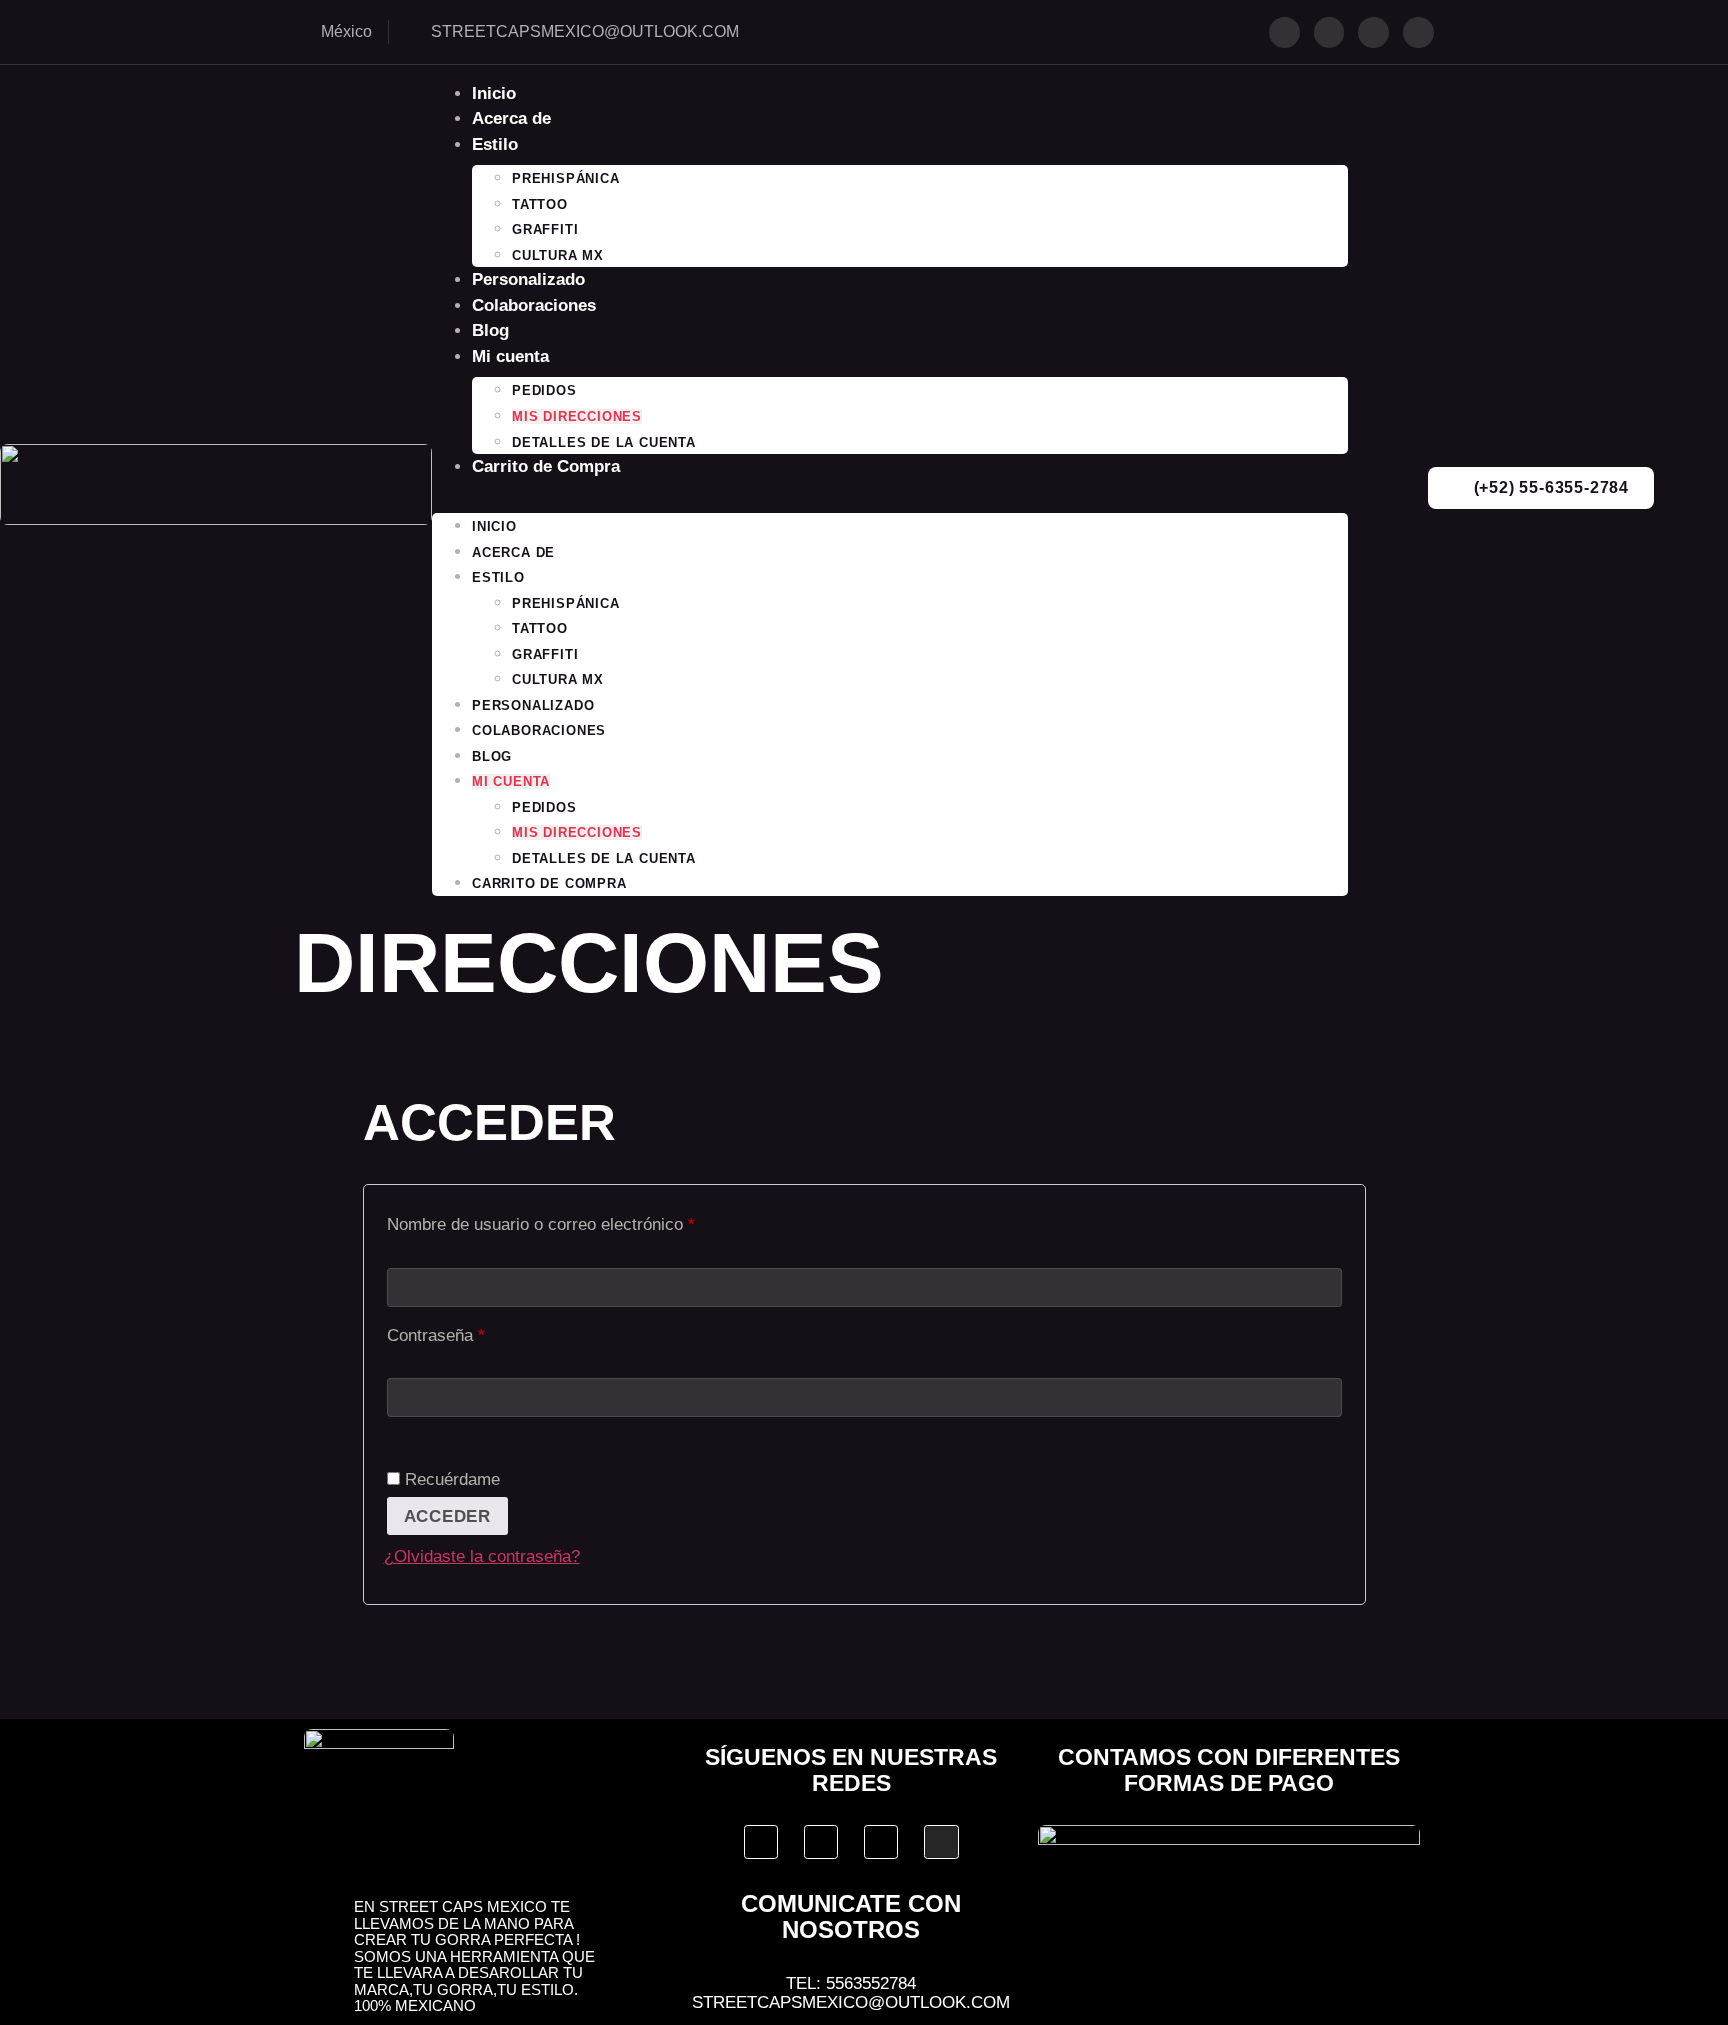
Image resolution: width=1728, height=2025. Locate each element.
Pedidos (544, 390)
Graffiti (545, 229)
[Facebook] (1284, 32)
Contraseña (476, 1332)
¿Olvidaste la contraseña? (482, 1556)
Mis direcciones (577, 416)
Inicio (494, 93)
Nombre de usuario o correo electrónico (581, 1221)
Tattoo (540, 204)
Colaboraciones (534, 305)
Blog (490, 330)
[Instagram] (1373, 32)
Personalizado (528, 279)
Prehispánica (566, 178)
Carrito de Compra (546, 466)
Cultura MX (558, 255)
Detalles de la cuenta (604, 442)
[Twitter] (1329, 32)
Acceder (448, 1516)
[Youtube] (1418, 32)
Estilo (495, 144)
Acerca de (511, 118)
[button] (890, 493)
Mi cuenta (510, 356)
